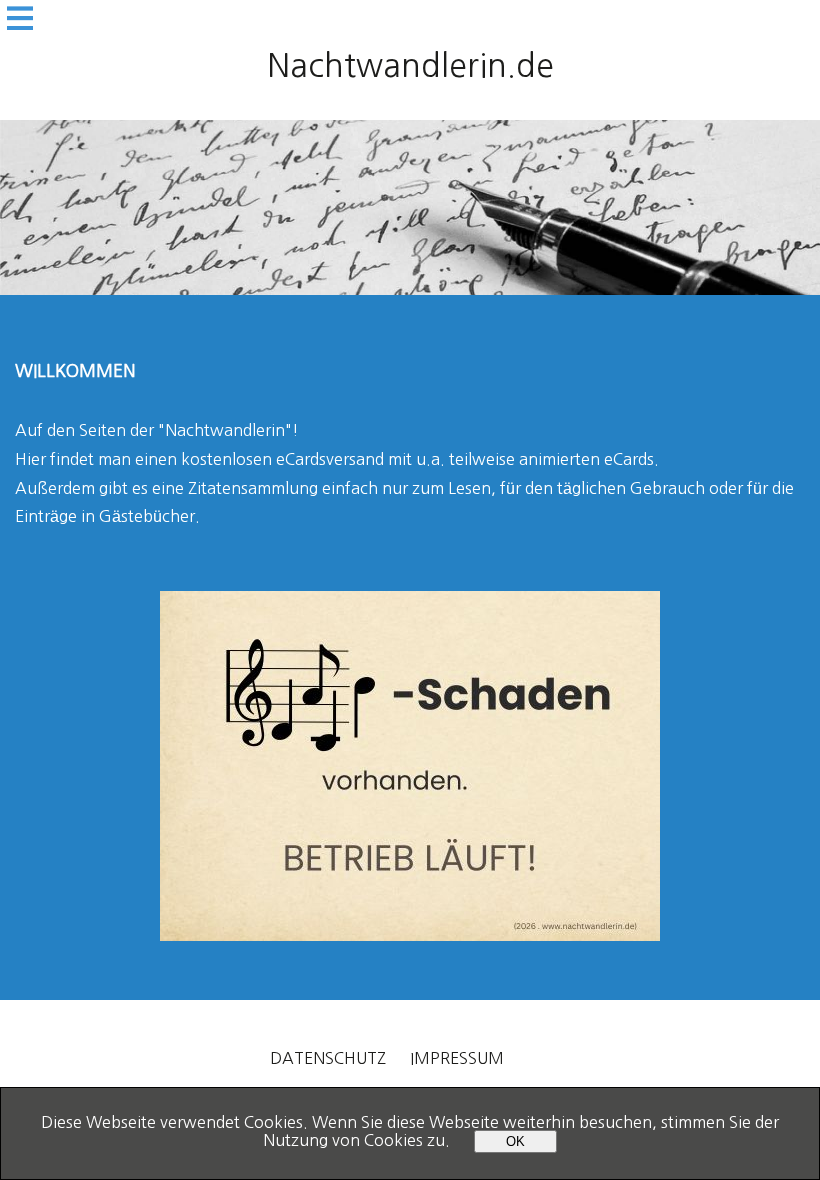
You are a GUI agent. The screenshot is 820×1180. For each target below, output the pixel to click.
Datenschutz (328, 1058)
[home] (410, 207)
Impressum (457, 1058)
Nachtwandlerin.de (410, 66)
